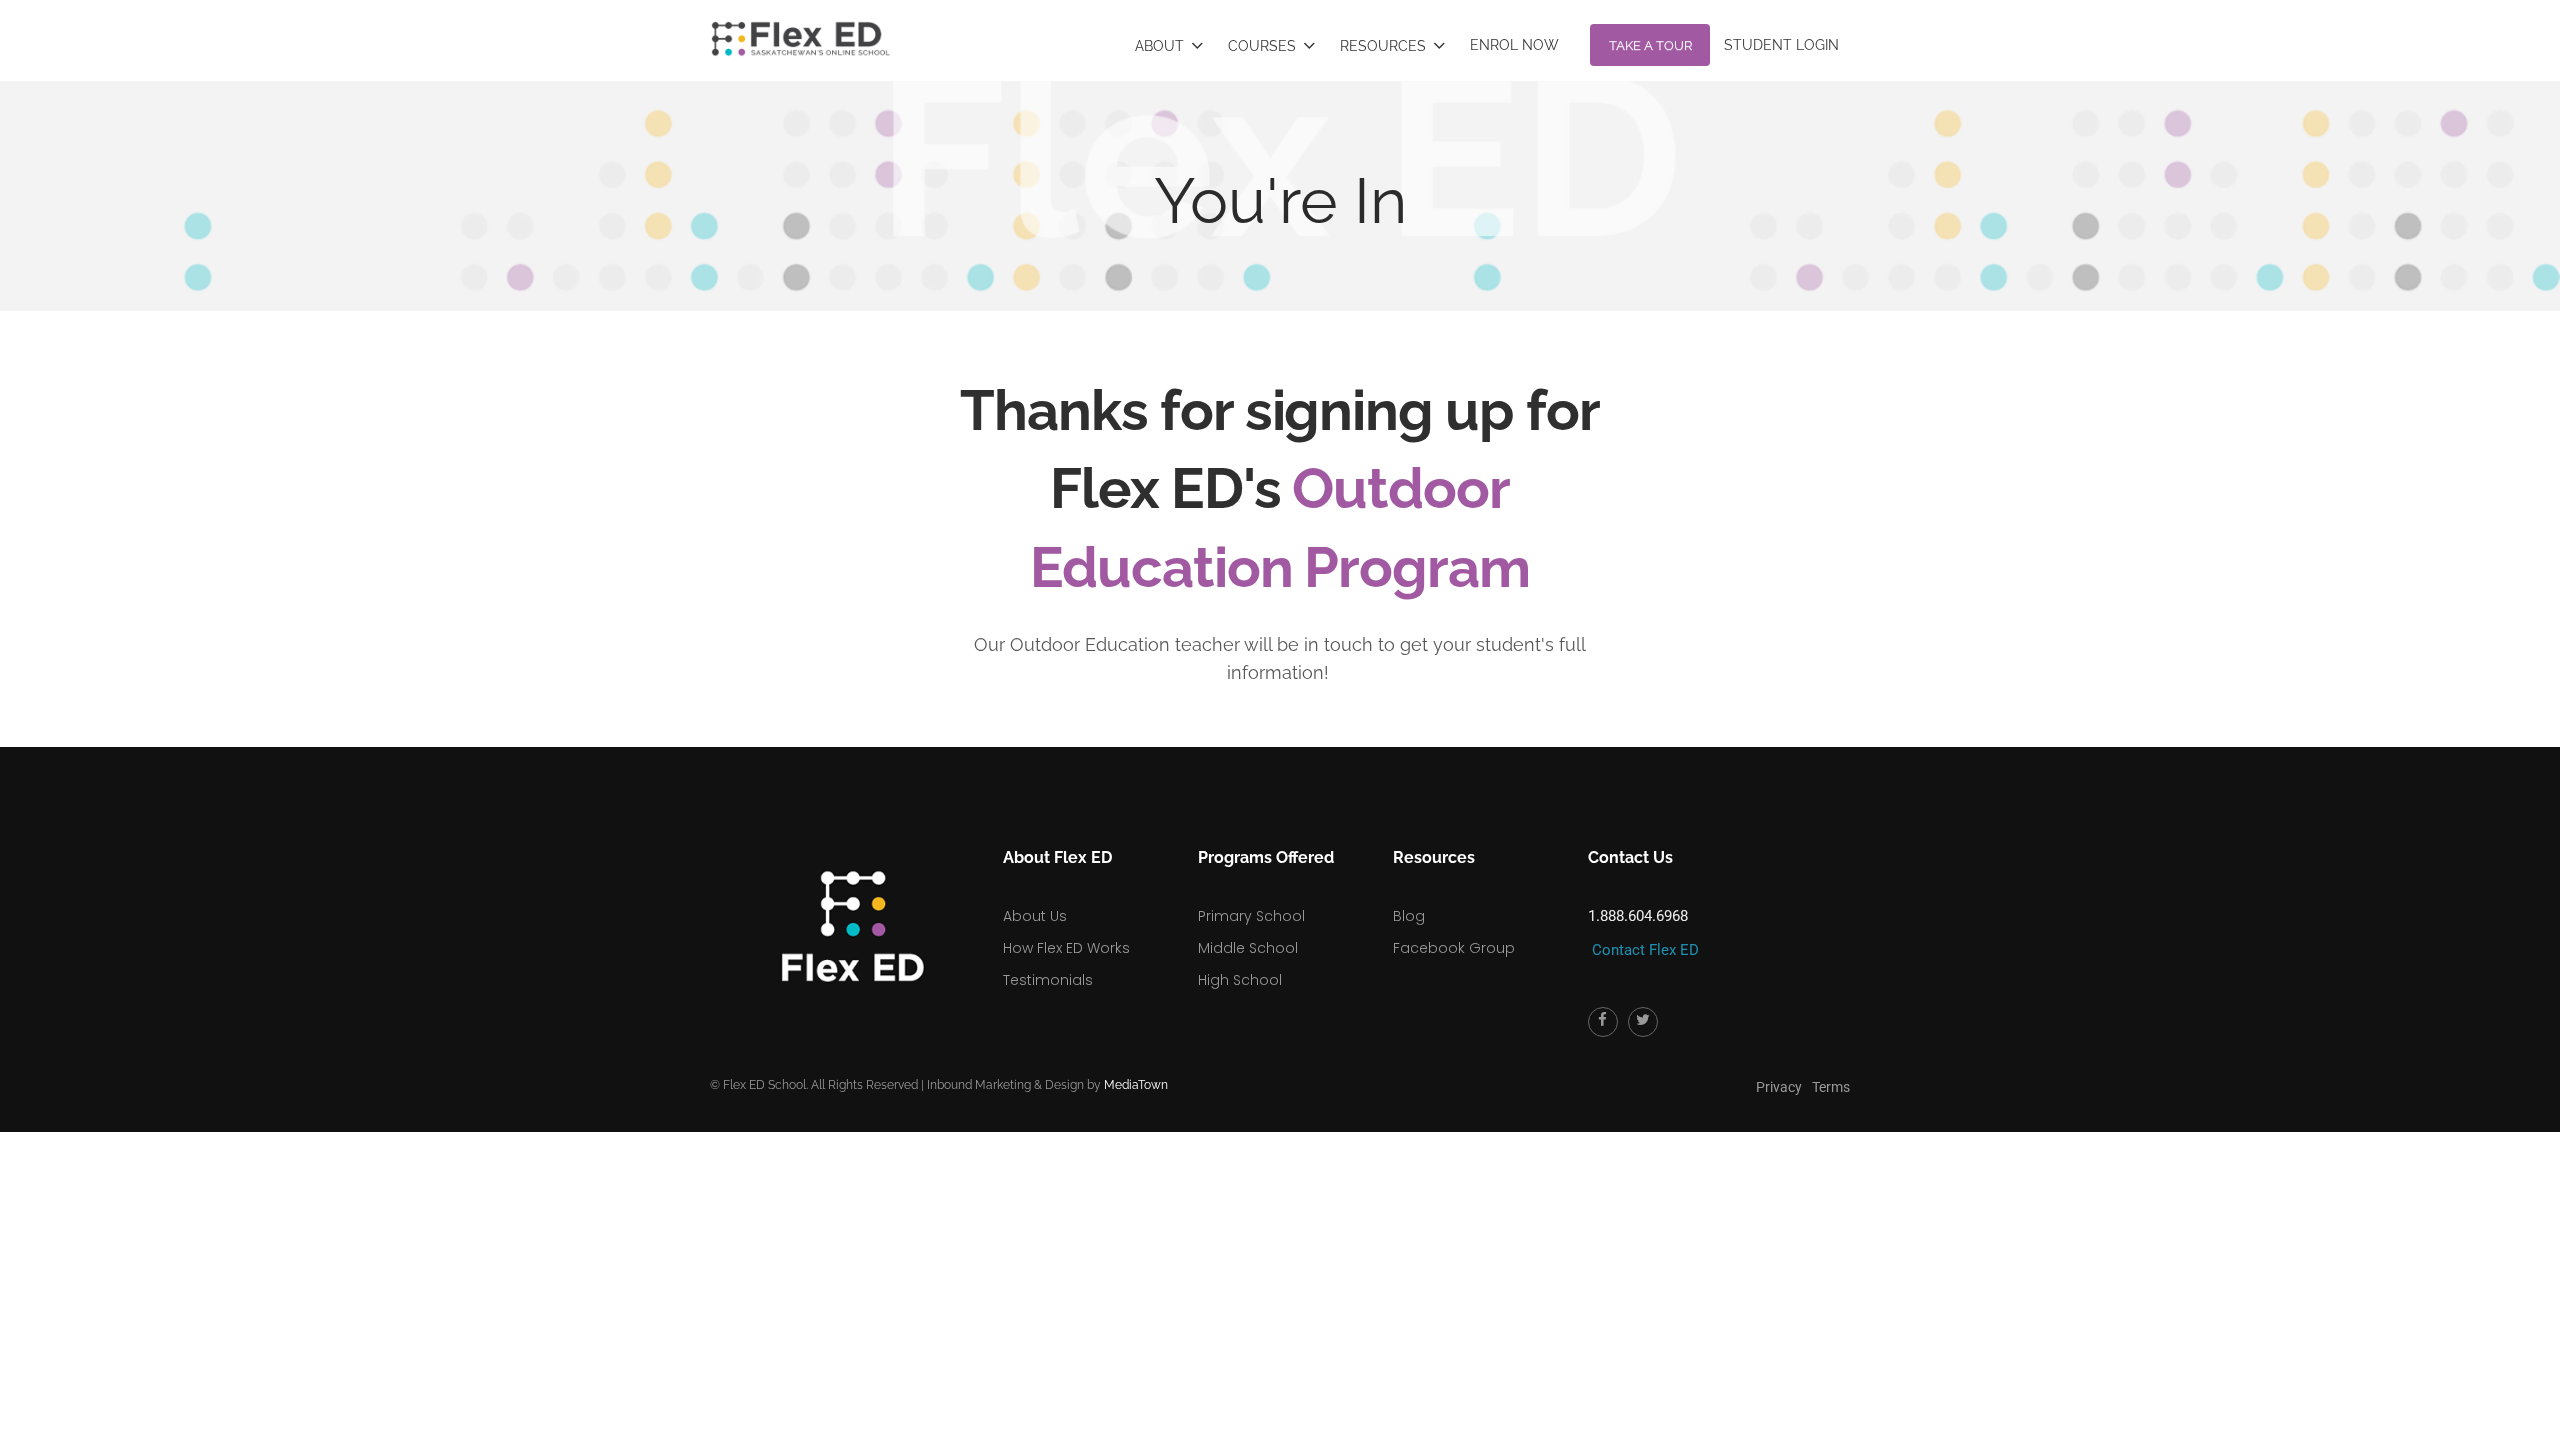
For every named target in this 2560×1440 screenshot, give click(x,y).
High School (1240, 959)
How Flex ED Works (1066, 927)
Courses (1432, 36)
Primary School (1251, 895)
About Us (1035, 895)
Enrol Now (1615, 34)
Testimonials (1048, 959)
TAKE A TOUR (1706, 29)
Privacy (1779, 1066)
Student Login (1804, 34)
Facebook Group (1454, 927)
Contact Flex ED (1645, 929)
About (1354, 36)
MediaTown (1136, 1064)
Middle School (1248, 927)
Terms (1831, 1066)
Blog (1409, 895)
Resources (1521, 36)
